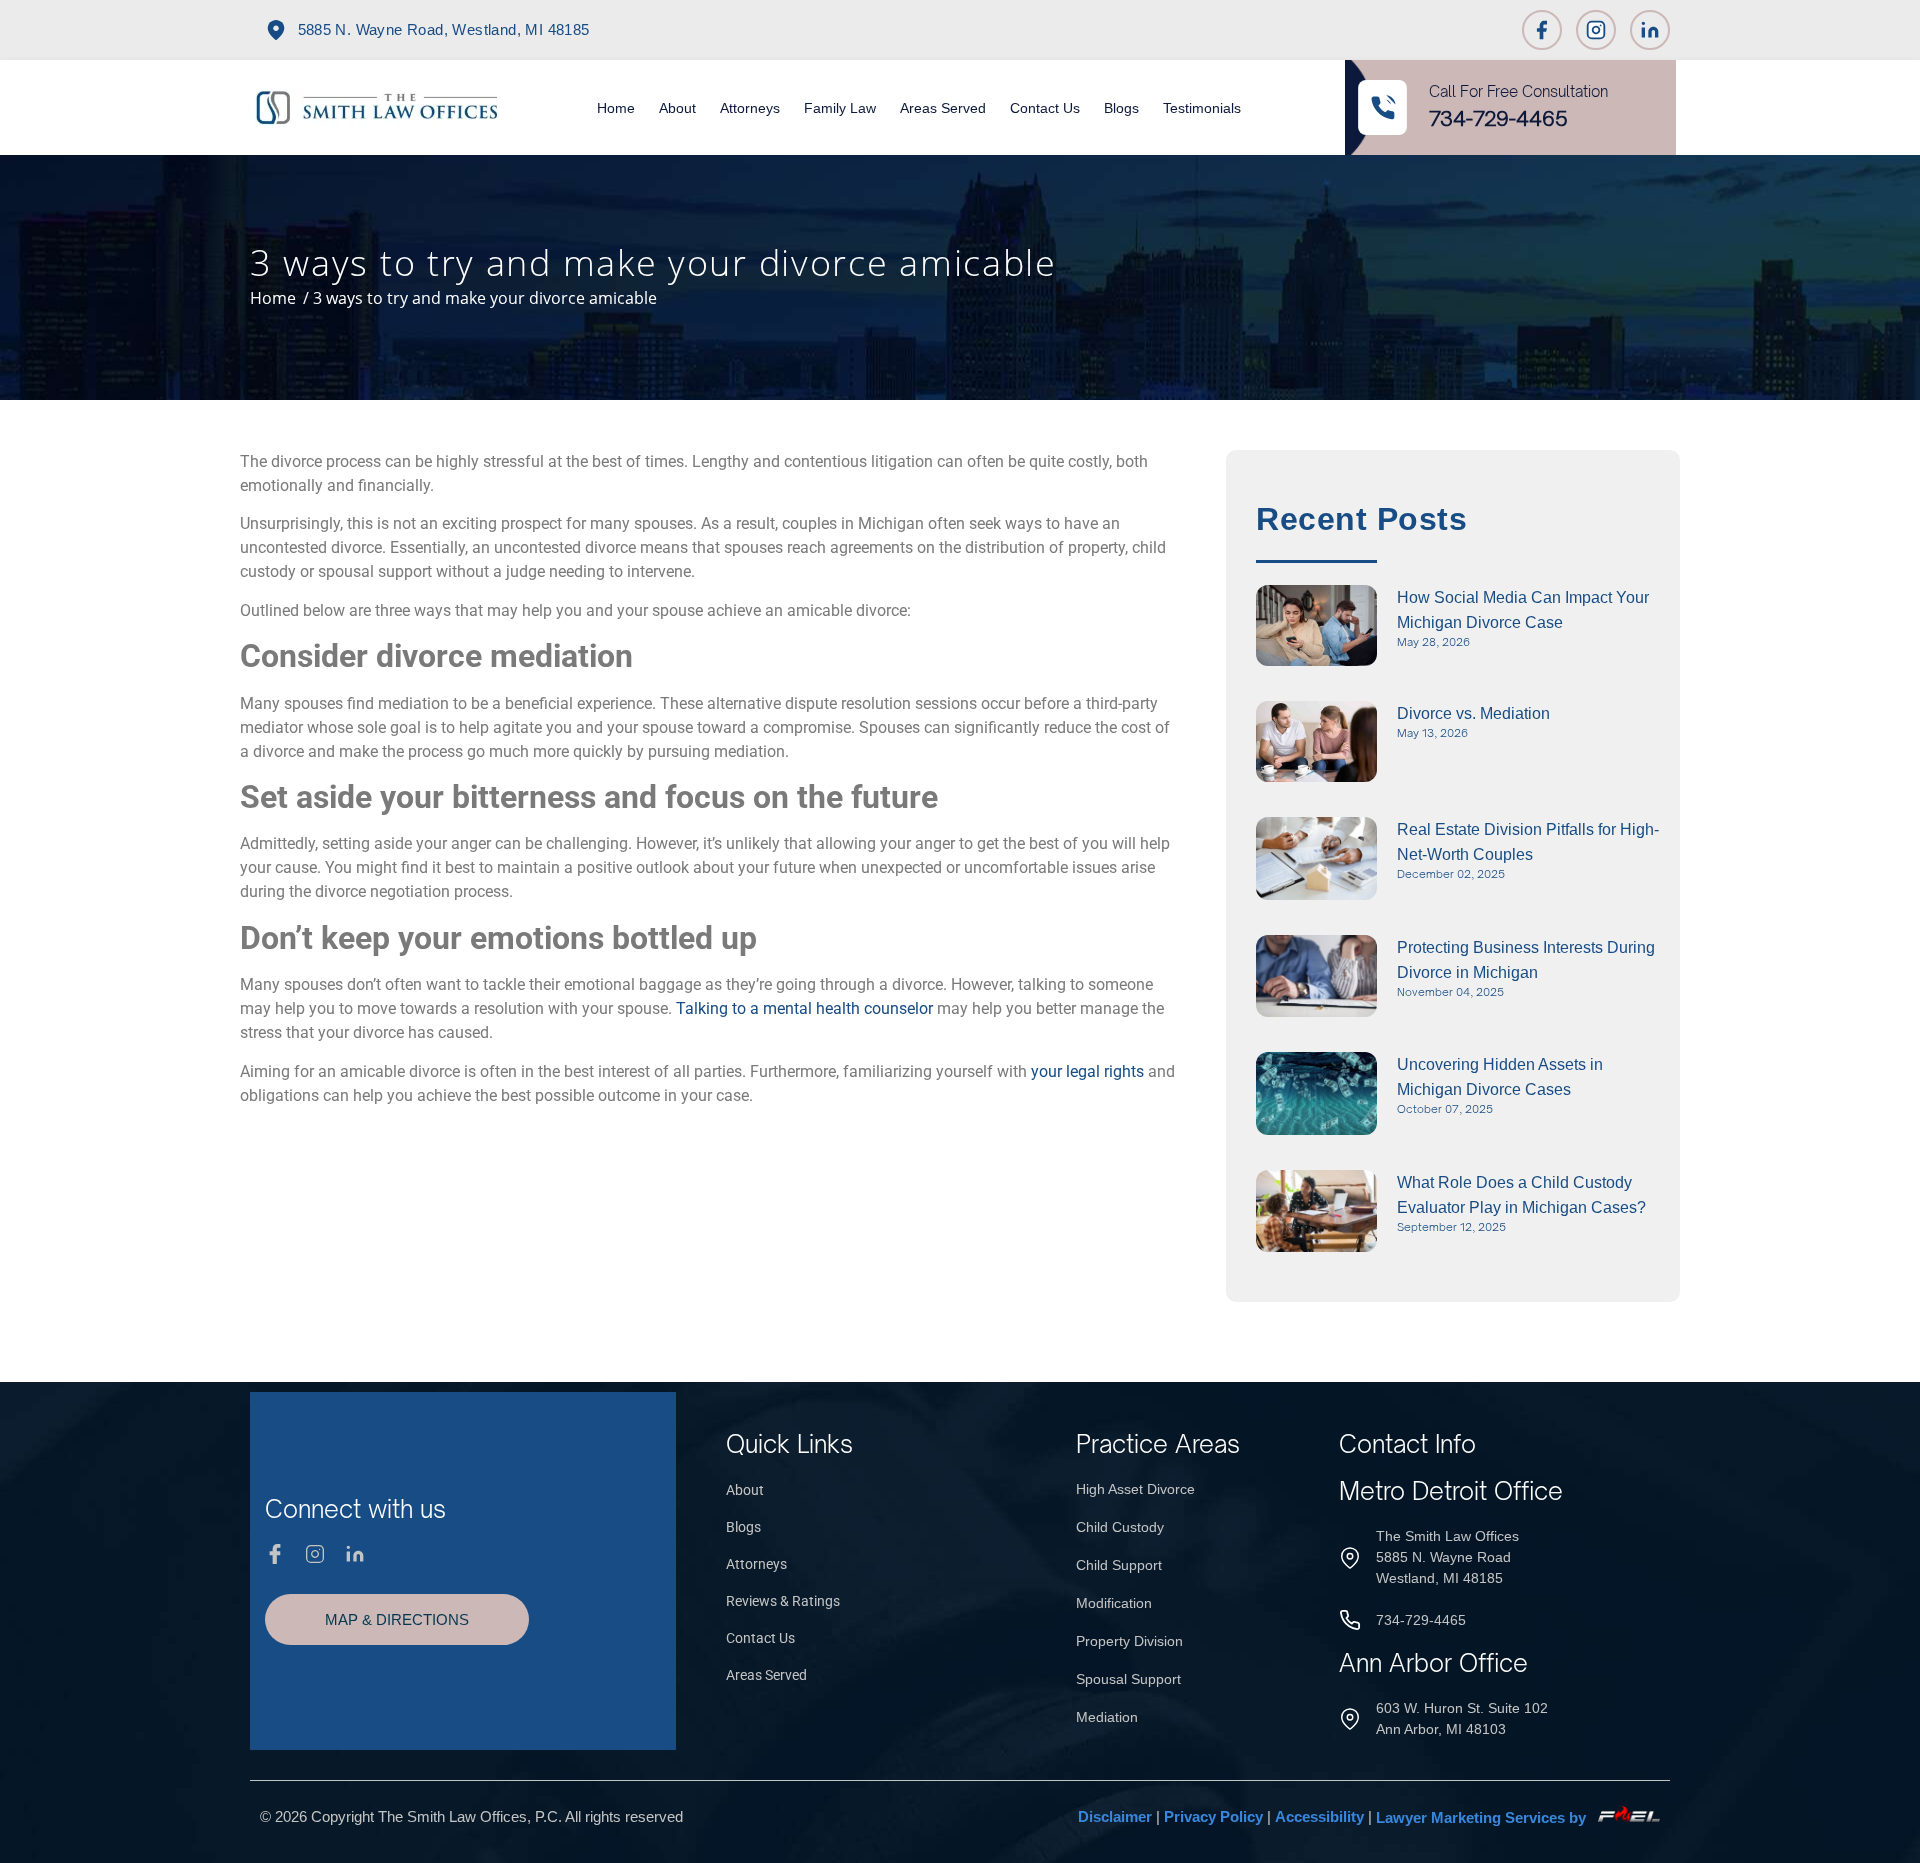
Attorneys (750, 108)
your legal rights (1087, 1071)
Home (616, 108)
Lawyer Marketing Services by (1483, 1817)
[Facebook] (1542, 30)
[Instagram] (1596, 30)
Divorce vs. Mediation (1473, 713)
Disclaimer (1115, 1817)
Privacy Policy (1213, 1817)
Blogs (1121, 108)
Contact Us (1045, 108)
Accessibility (1319, 1817)
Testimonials (1202, 108)
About (677, 108)
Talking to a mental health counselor (804, 1008)
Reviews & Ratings (783, 1601)
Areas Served (943, 108)
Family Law (840, 108)
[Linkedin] (1650, 30)
